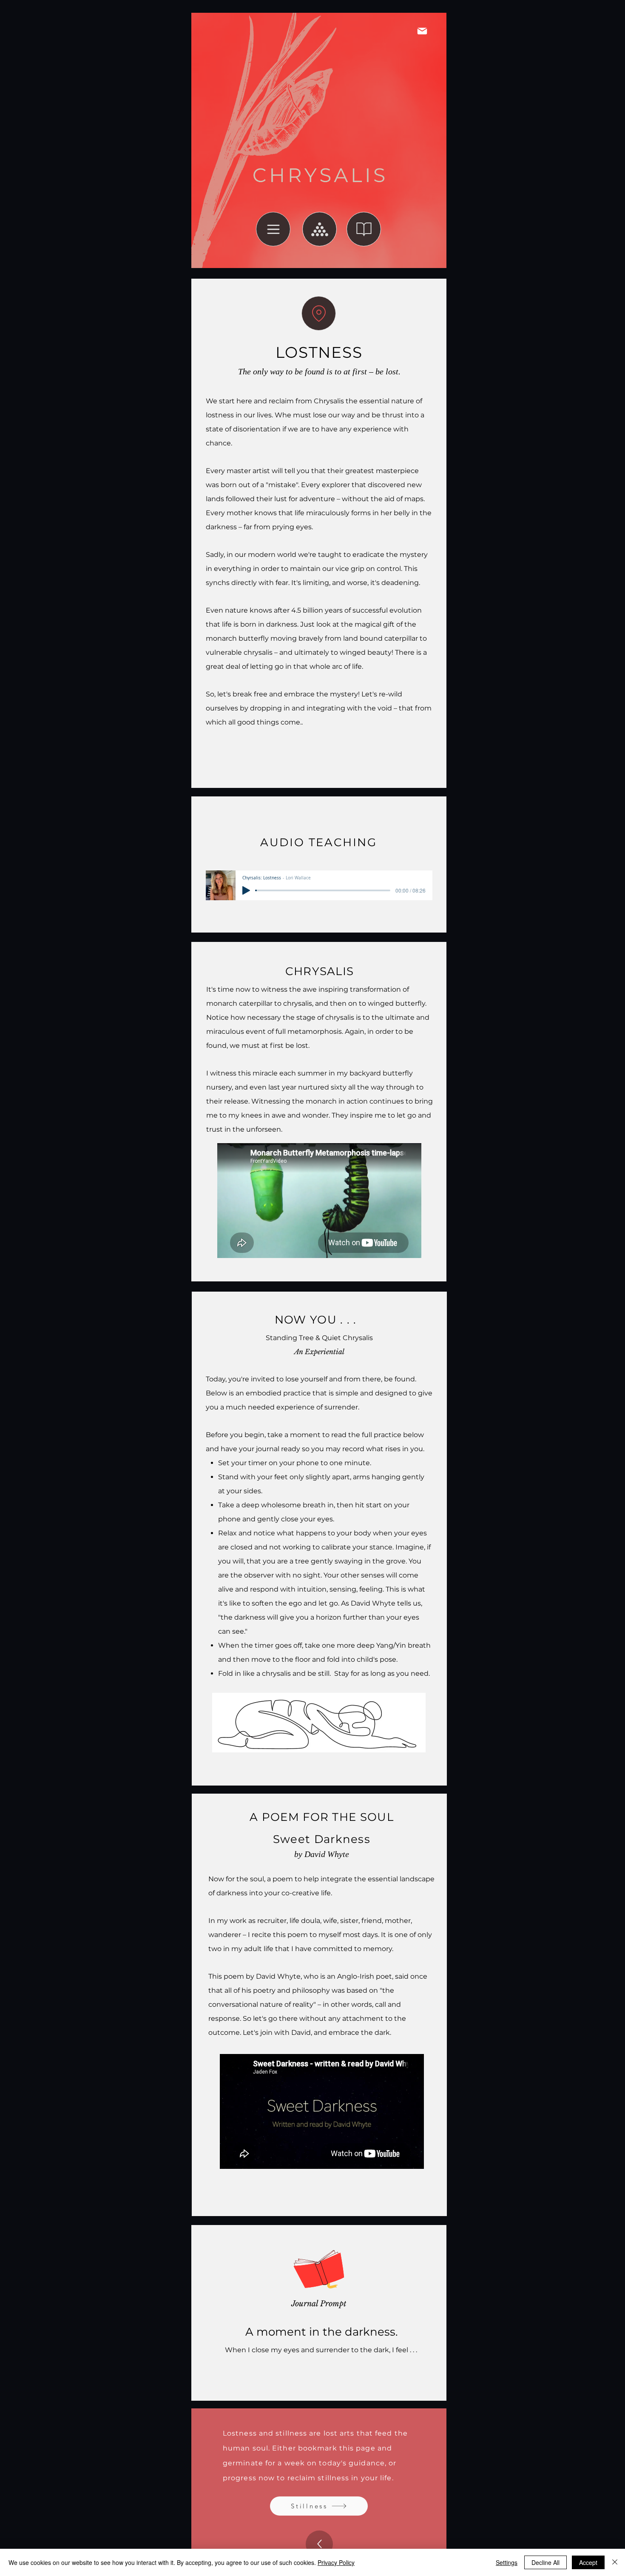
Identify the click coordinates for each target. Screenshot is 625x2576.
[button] (273, 229)
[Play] (246, 890)
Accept (588, 2562)
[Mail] (422, 31)
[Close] (615, 2562)
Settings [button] (507, 2562)
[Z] (319, 313)
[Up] (319, 2544)
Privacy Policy (336, 2562)
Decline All (545, 2562)
